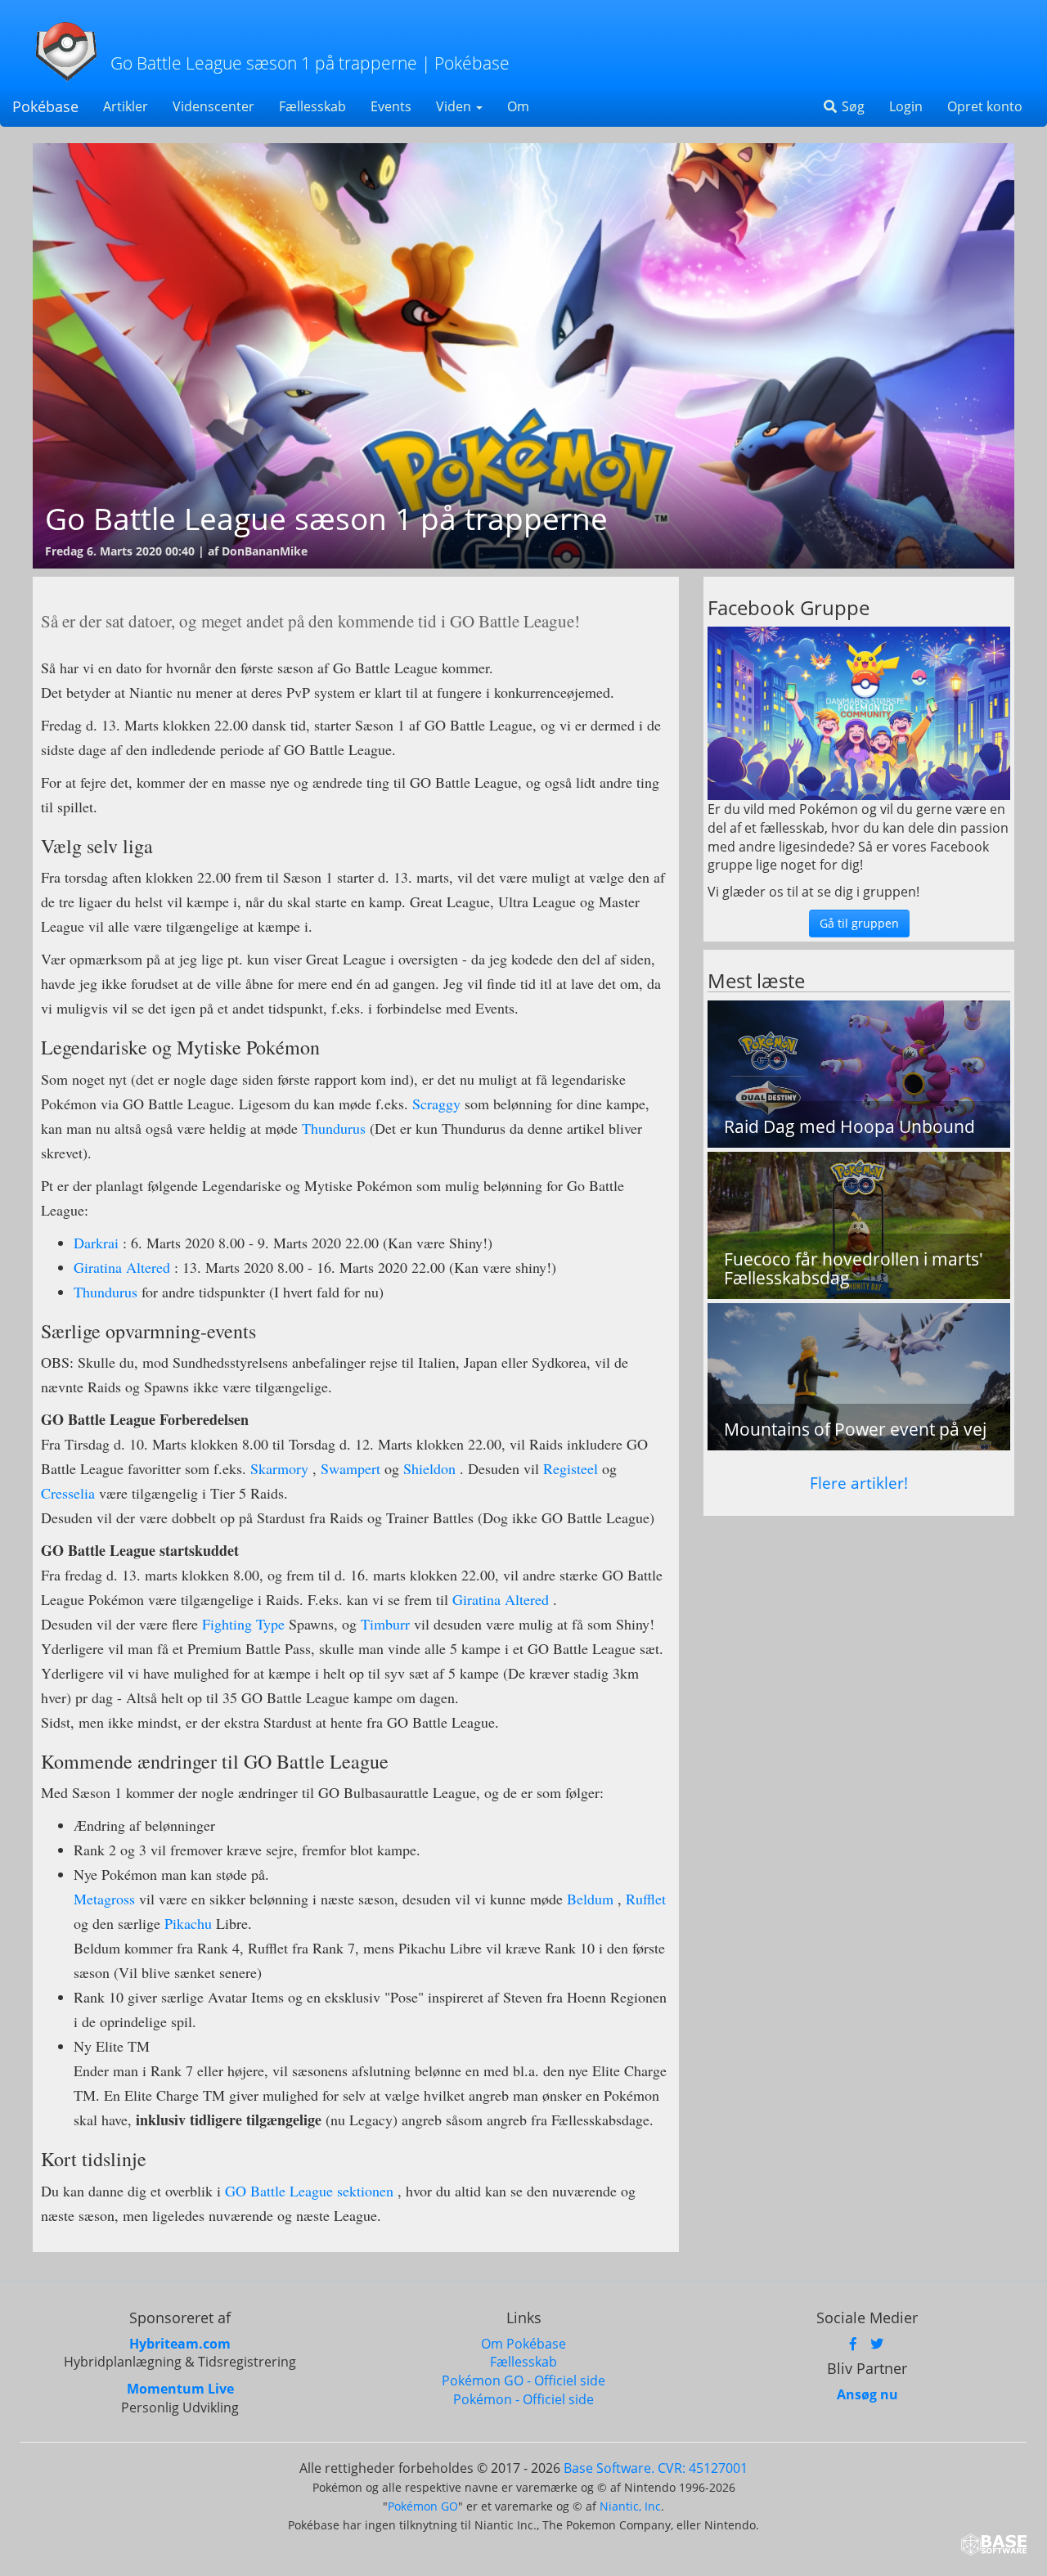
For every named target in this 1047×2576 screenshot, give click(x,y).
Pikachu (188, 1923)
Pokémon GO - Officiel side (523, 2380)
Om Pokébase (523, 2344)
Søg (852, 106)
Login (906, 106)
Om (518, 106)
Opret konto (985, 106)
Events (391, 106)
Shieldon (429, 1468)
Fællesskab (312, 106)
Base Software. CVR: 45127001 (656, 2468)
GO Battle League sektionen (309, 2191)
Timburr (387, 1624)
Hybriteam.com (180, 2344)
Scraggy (438, 1104)
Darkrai (96, 1243)
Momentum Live (180, 2389)
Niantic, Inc (630, 2506)
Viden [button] (455, 106)
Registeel (573, 1468)
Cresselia (70, 1493)
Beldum (590, 1899)
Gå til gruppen (859, 923)
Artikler (126, 106)
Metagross (106, 1899)
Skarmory (279, 1468)
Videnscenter (213, 106)
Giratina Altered (122, 1267)
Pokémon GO (423, 2506)
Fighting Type (243, 1624)
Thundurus (336, 1128)
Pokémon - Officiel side (523, 2399)
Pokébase (45, 106)
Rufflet (646, 1899)
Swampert (353, 1468)
